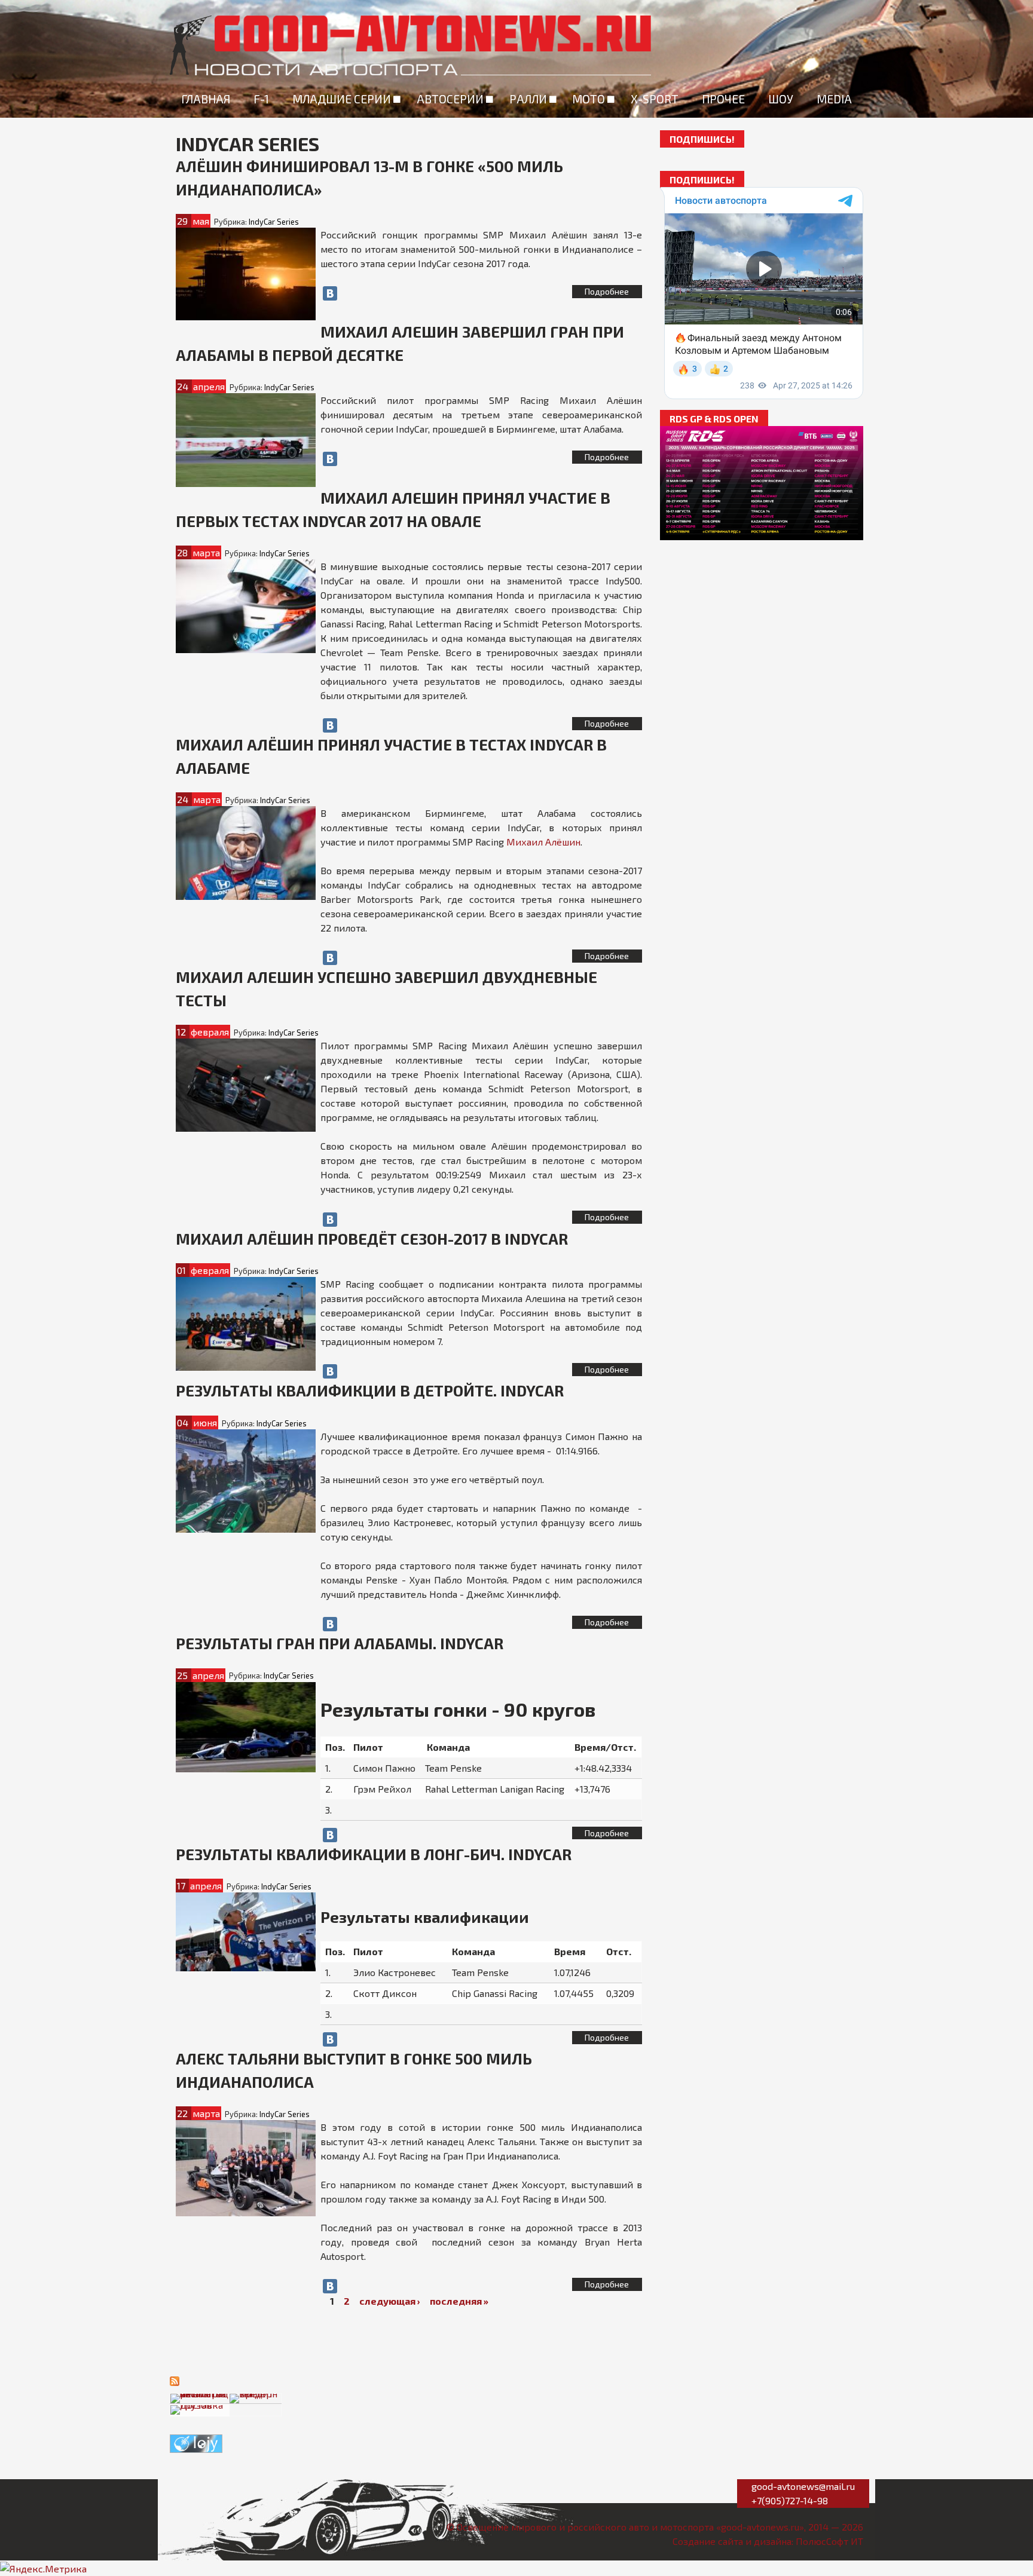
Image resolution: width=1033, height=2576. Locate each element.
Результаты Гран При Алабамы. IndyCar (340, 1643)
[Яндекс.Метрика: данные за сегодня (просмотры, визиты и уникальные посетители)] (43, 2569)
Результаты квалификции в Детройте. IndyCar (370, 1390)
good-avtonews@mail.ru (803, 2486)
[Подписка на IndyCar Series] (175, 2380)
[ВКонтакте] (330, 293)
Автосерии (450, 99)
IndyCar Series (274, 222)
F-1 (261, 99)
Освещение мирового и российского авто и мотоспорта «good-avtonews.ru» (630, 2527)
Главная (206, 99)
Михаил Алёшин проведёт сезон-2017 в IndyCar (372, 1238)
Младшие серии (342, 99)
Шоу (781, 99)
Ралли (528, 99)
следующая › (390, 2301)
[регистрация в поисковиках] (196, 2442)
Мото (589, 99)
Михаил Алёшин (543, 842)
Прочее (723, 99)
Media (834, 99)
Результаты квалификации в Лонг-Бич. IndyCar (374, 1854)
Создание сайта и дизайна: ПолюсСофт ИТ (768, 2541)
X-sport (655, 99)
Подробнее (607, 291)
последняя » (459, 2301)
